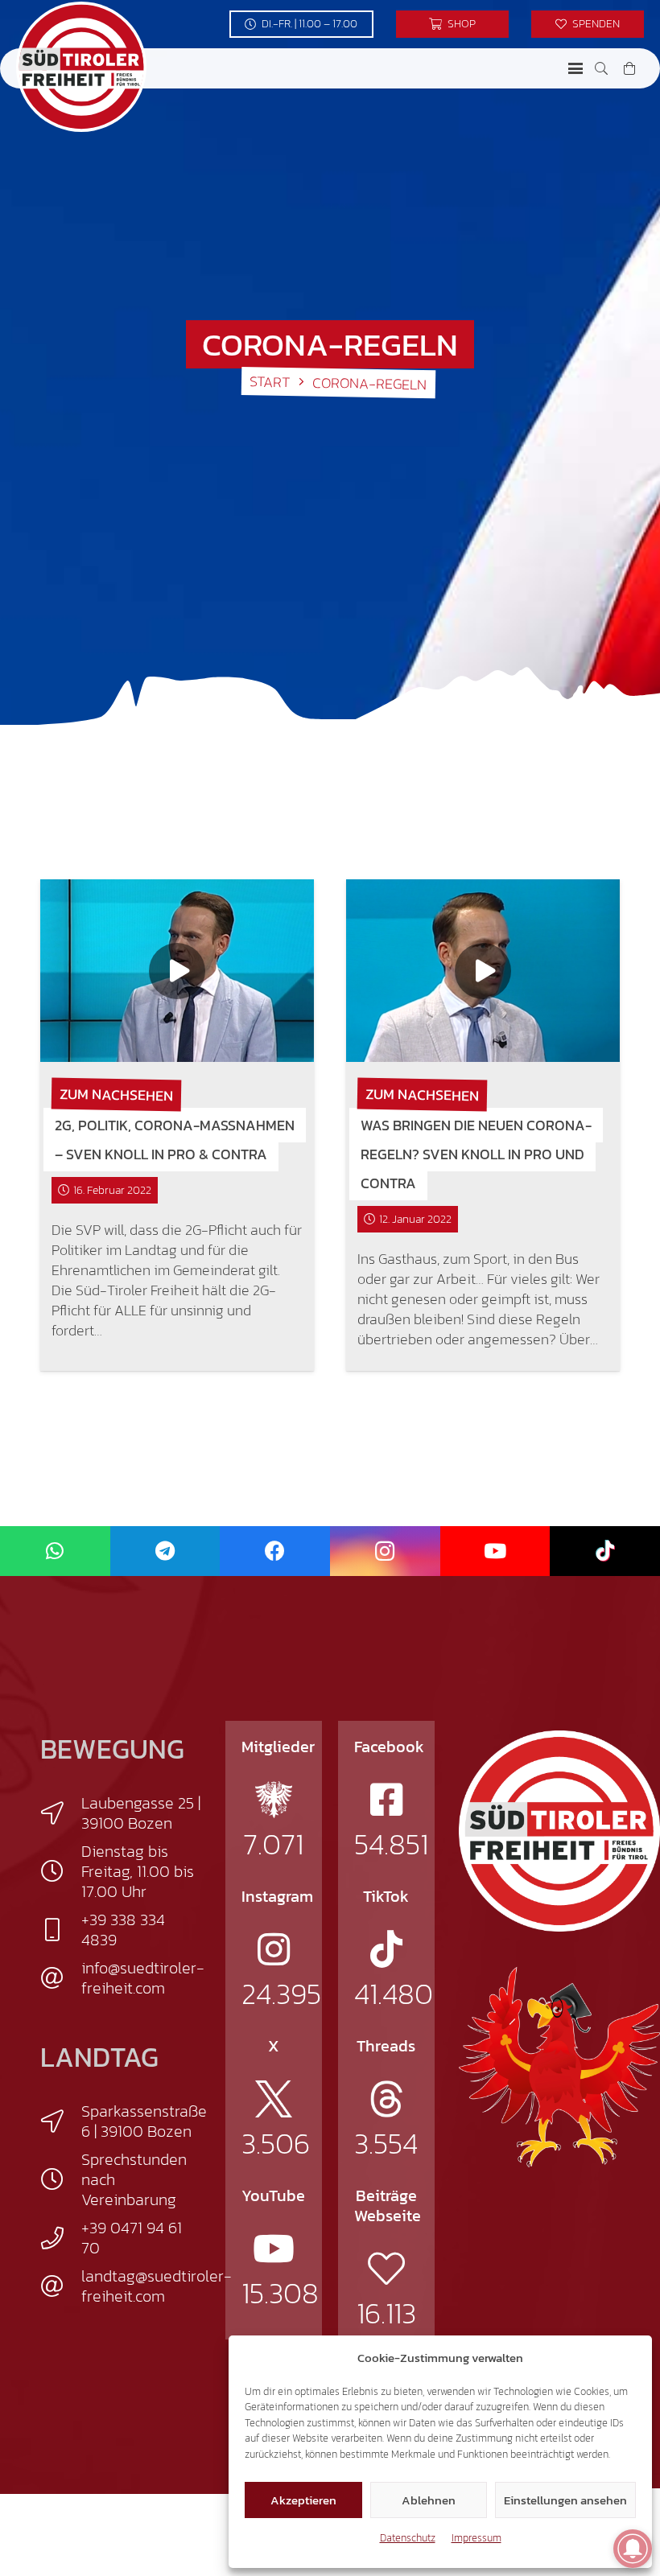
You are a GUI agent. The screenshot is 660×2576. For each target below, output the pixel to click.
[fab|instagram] (274, 1949)
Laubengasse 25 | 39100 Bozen (141, 1813)
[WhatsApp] (55, 1551)
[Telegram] (165, 1551)
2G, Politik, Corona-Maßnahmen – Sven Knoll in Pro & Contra (175, 1140)
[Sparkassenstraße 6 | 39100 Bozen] (61, 2121)
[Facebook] (275, 1551)
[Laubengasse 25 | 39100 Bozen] (61, 1813)
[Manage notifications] (633, 2549)
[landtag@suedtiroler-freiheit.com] (61, 2286)
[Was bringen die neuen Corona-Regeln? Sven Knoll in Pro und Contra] (483, 971)
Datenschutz (408, 2538)
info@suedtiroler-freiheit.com (143, 1978)
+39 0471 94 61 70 (132, 2238)
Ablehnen (429, 2500)
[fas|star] (274, 1800)
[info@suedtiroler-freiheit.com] (61, 1978)
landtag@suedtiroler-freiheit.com (157, 2286)
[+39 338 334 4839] (61, 1930)
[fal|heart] (386, 2269)
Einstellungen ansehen (565, 2500)
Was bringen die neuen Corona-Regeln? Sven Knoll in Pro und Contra (476, 1154)
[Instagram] (385, 1551)
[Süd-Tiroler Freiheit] (559, 1831)
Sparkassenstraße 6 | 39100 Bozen (144, 2121)
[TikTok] (605, 1551)
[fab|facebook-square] (386, 1800)
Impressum (476, 2538)
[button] (575, 68)
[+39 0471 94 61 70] (61, 2238)
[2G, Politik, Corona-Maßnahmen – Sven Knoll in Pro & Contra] (177, 971)
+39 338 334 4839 (123, 1930)
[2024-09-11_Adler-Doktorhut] (559, 2066)
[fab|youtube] (274, 2249)
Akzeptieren (303, 2500)
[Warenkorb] (630, 68)
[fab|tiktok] (386, 1949)
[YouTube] (495, 1551)
